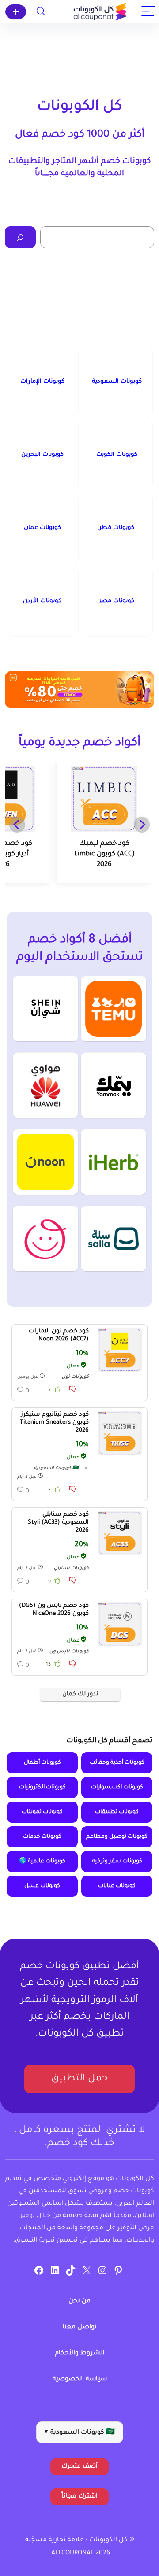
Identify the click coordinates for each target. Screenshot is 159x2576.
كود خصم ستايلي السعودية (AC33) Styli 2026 (58, 1523)
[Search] (41, 12)
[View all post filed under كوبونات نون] (45, 1162)
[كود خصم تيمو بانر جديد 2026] (79, 690)
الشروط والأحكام (80, 2354)
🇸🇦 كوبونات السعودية (56, 1468)
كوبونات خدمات (42, 1837)
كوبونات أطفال (42, 1763)
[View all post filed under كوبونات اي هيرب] (114, 1162)
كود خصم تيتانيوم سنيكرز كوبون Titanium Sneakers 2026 (54, 1423)
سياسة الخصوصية (80, 2380)
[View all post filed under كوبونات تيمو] (114, 1009)
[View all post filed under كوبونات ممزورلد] (45, 1238)
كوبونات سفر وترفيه (117, 1862)
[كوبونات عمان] (42, 528)
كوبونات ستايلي (71, 1568)
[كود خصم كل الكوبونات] (120, 1350)
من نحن (79, 2302)
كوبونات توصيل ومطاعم (117, 1837)
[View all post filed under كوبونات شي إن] (45, 1009)
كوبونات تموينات (42, 1812)
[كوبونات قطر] (117, 528)
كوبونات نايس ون (69, 1651)
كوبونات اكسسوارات (117, 1788)
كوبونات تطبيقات (117, 1812)
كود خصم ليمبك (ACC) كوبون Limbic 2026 (104, 854)
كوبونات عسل (42, 1886)
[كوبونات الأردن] (42, 601)
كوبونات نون (75, 1377)
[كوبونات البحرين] (42, 455)
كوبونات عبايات (117, 1886)
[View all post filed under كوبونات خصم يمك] (114, 1085)
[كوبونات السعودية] (117, 382)
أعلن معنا (16, 12)
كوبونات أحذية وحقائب (117, 1763)
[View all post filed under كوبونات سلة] (114, 1238)
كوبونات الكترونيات (42, 1788)
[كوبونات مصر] (117, 601)
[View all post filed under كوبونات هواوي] (45, 1085)
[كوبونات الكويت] (117, 455)
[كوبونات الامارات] (42, 382)
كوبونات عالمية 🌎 (42, 1862)
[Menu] (148, 12)
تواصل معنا (79, 2328)
